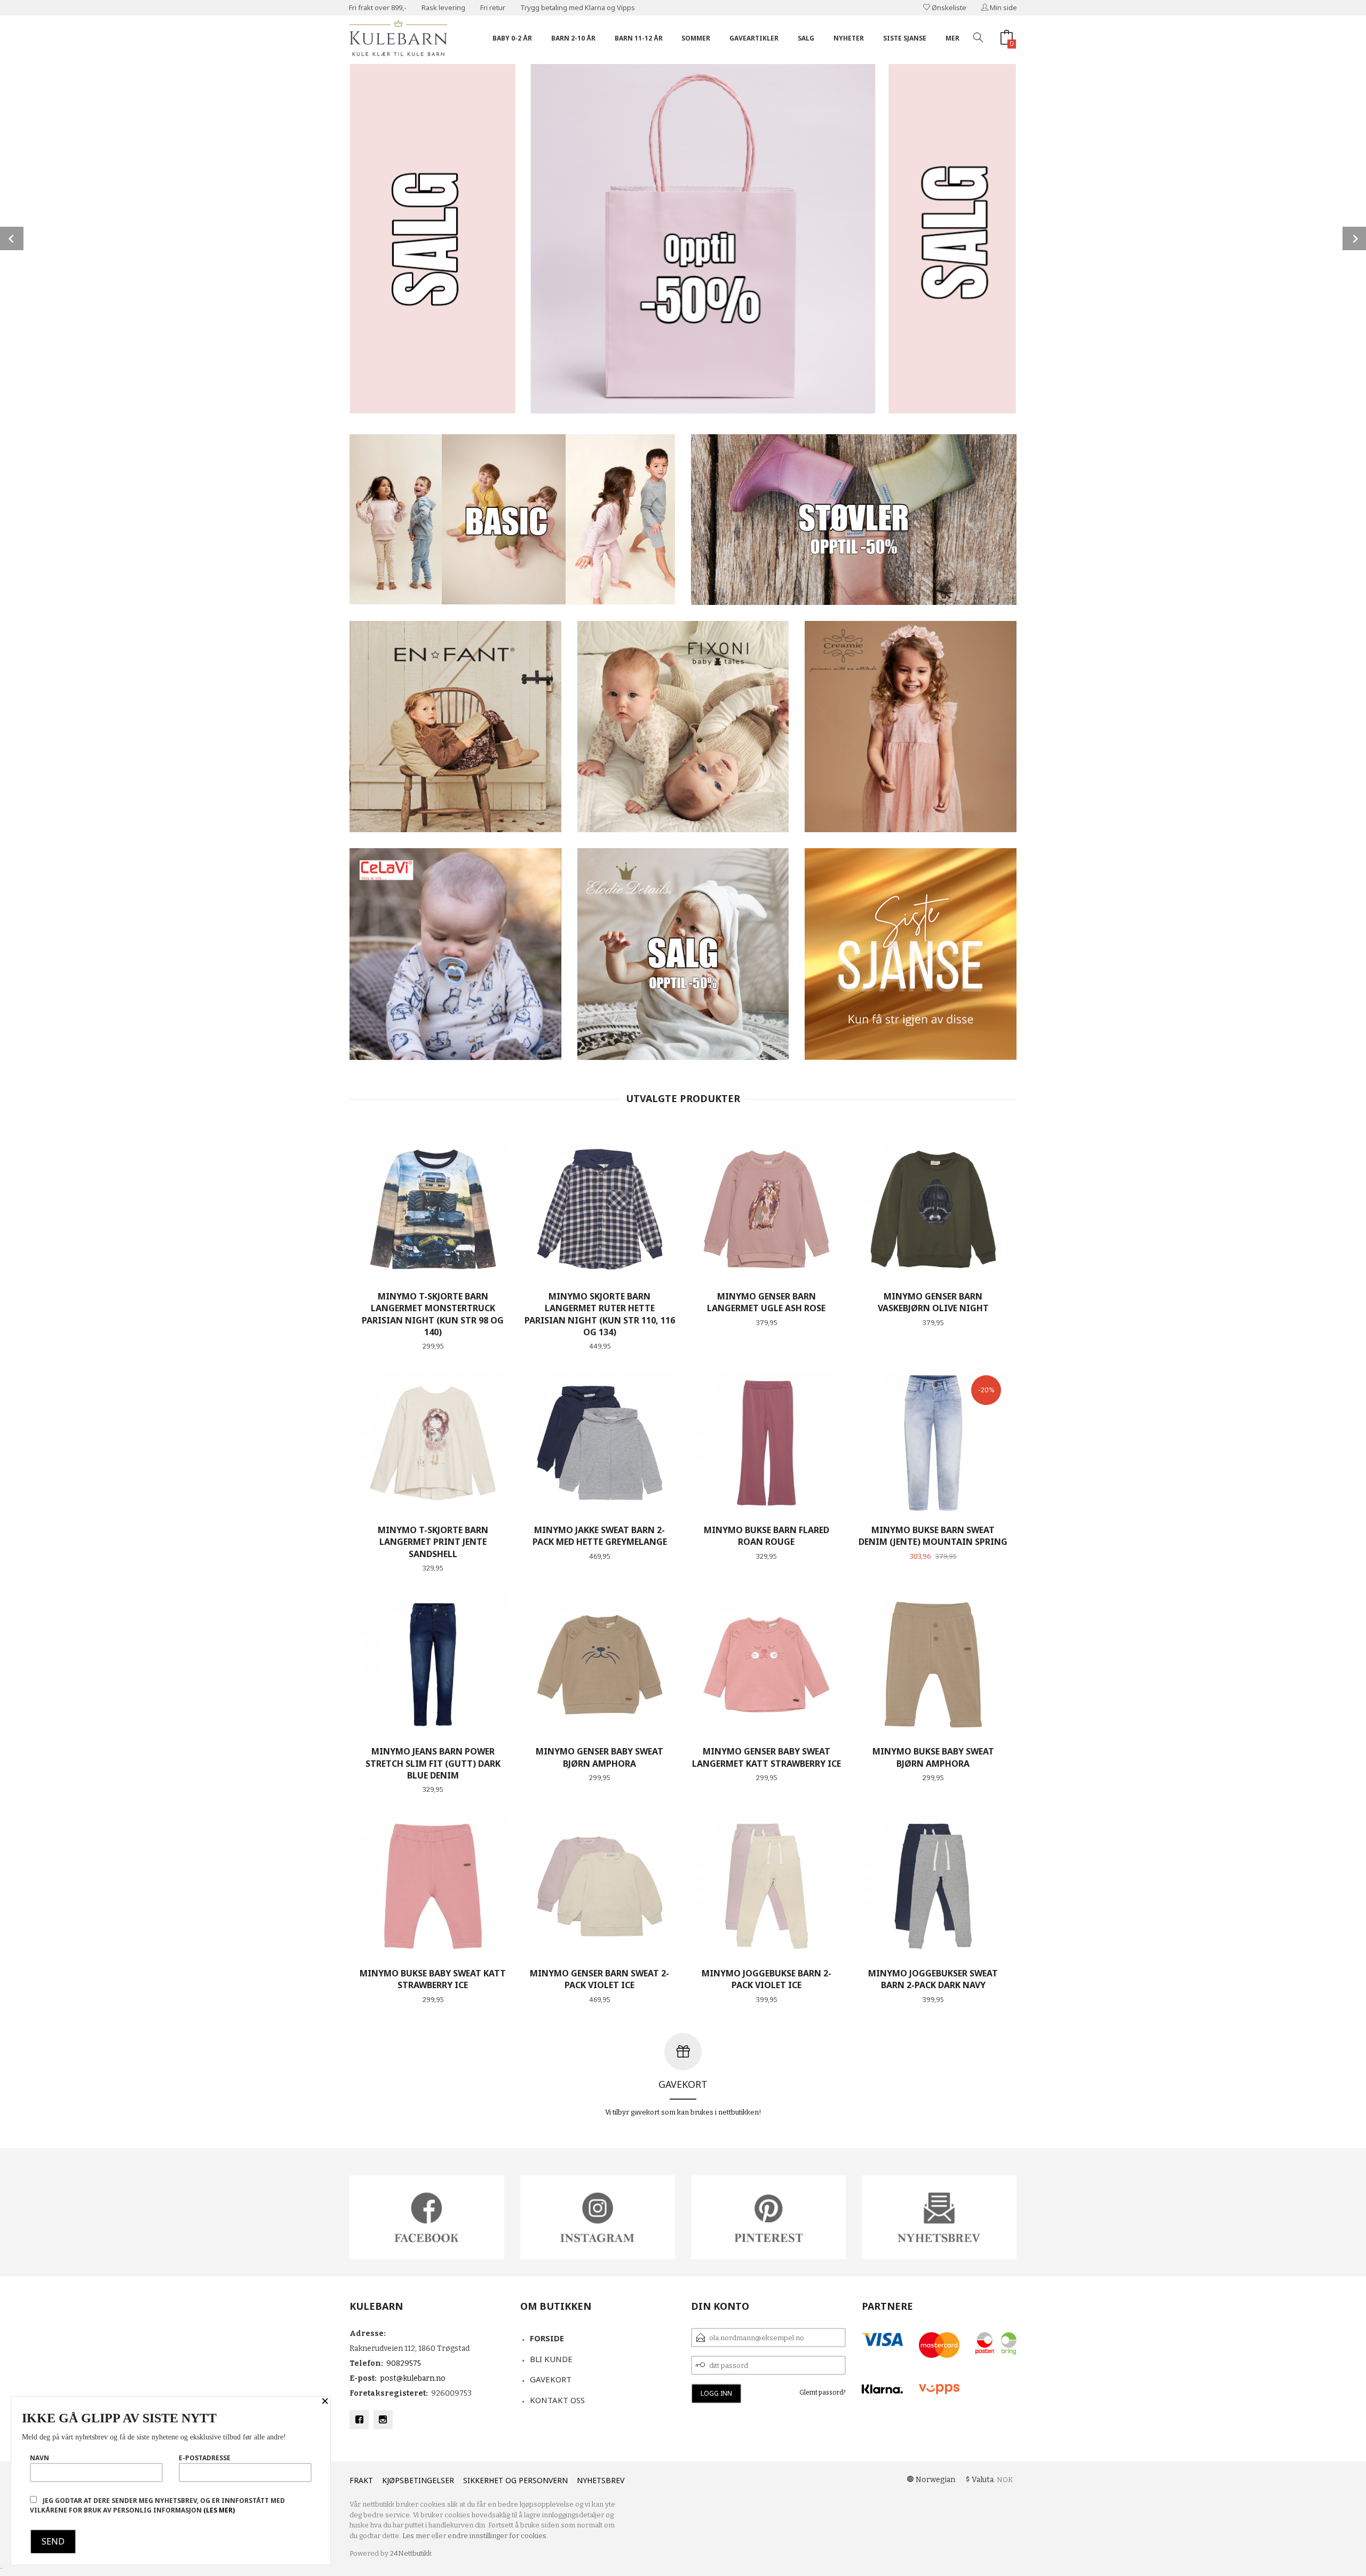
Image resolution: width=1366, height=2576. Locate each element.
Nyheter (849, 38)
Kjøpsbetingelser (418, 2480)
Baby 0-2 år (512, 38)
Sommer (696, 38)
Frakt (361, 2480)
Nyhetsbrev (601, 2480)
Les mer (416, 2536)
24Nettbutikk (411, 2553)
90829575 (404, 2363)
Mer (952, 38)
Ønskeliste (948, 7)
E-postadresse (205, 2458)
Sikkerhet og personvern (515, 2480)
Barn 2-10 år (573, 38)
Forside (547, 2338)
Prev (12, 238)
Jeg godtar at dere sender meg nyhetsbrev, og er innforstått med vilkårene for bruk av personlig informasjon (157, 2505)
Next (1354, 238)
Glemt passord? (823, 2392)
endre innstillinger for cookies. (498, 2536)
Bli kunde (551, 2359)
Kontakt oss (557, 2400)
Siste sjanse (905, 38)
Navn (39, 2458)
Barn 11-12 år (639, 38)
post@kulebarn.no (413, 2378)
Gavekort (551, 2379)
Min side (1003, 7)
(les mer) (219, 2510)
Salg (806, 38)
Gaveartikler (754, 38)
